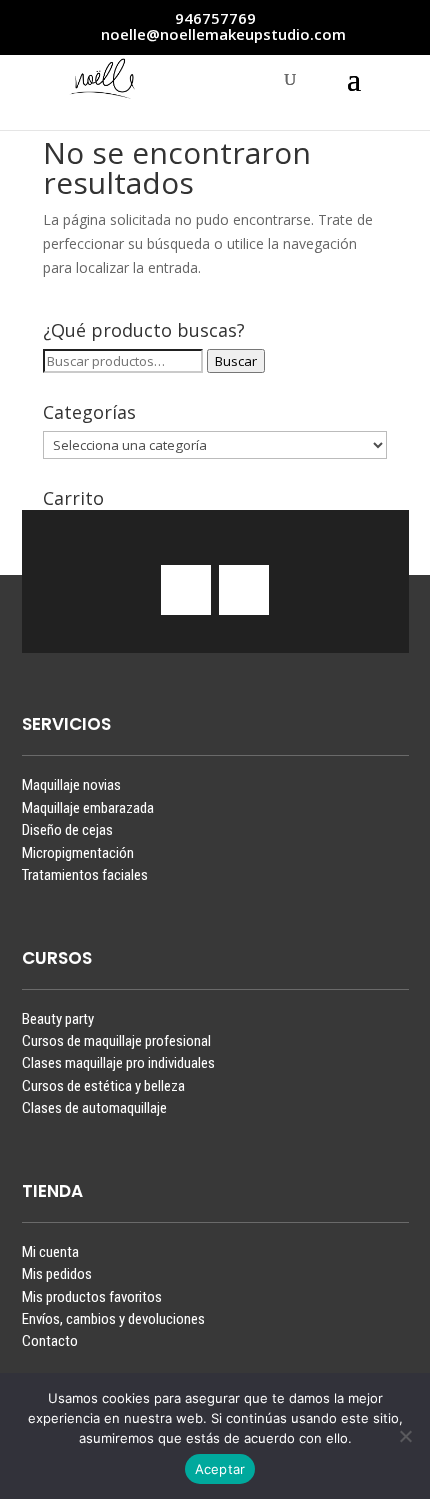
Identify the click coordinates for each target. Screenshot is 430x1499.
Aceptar (220, 1469)
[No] (405, 1436)
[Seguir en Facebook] (244, 590)
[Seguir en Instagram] (186, 590)
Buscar (236, 361)
